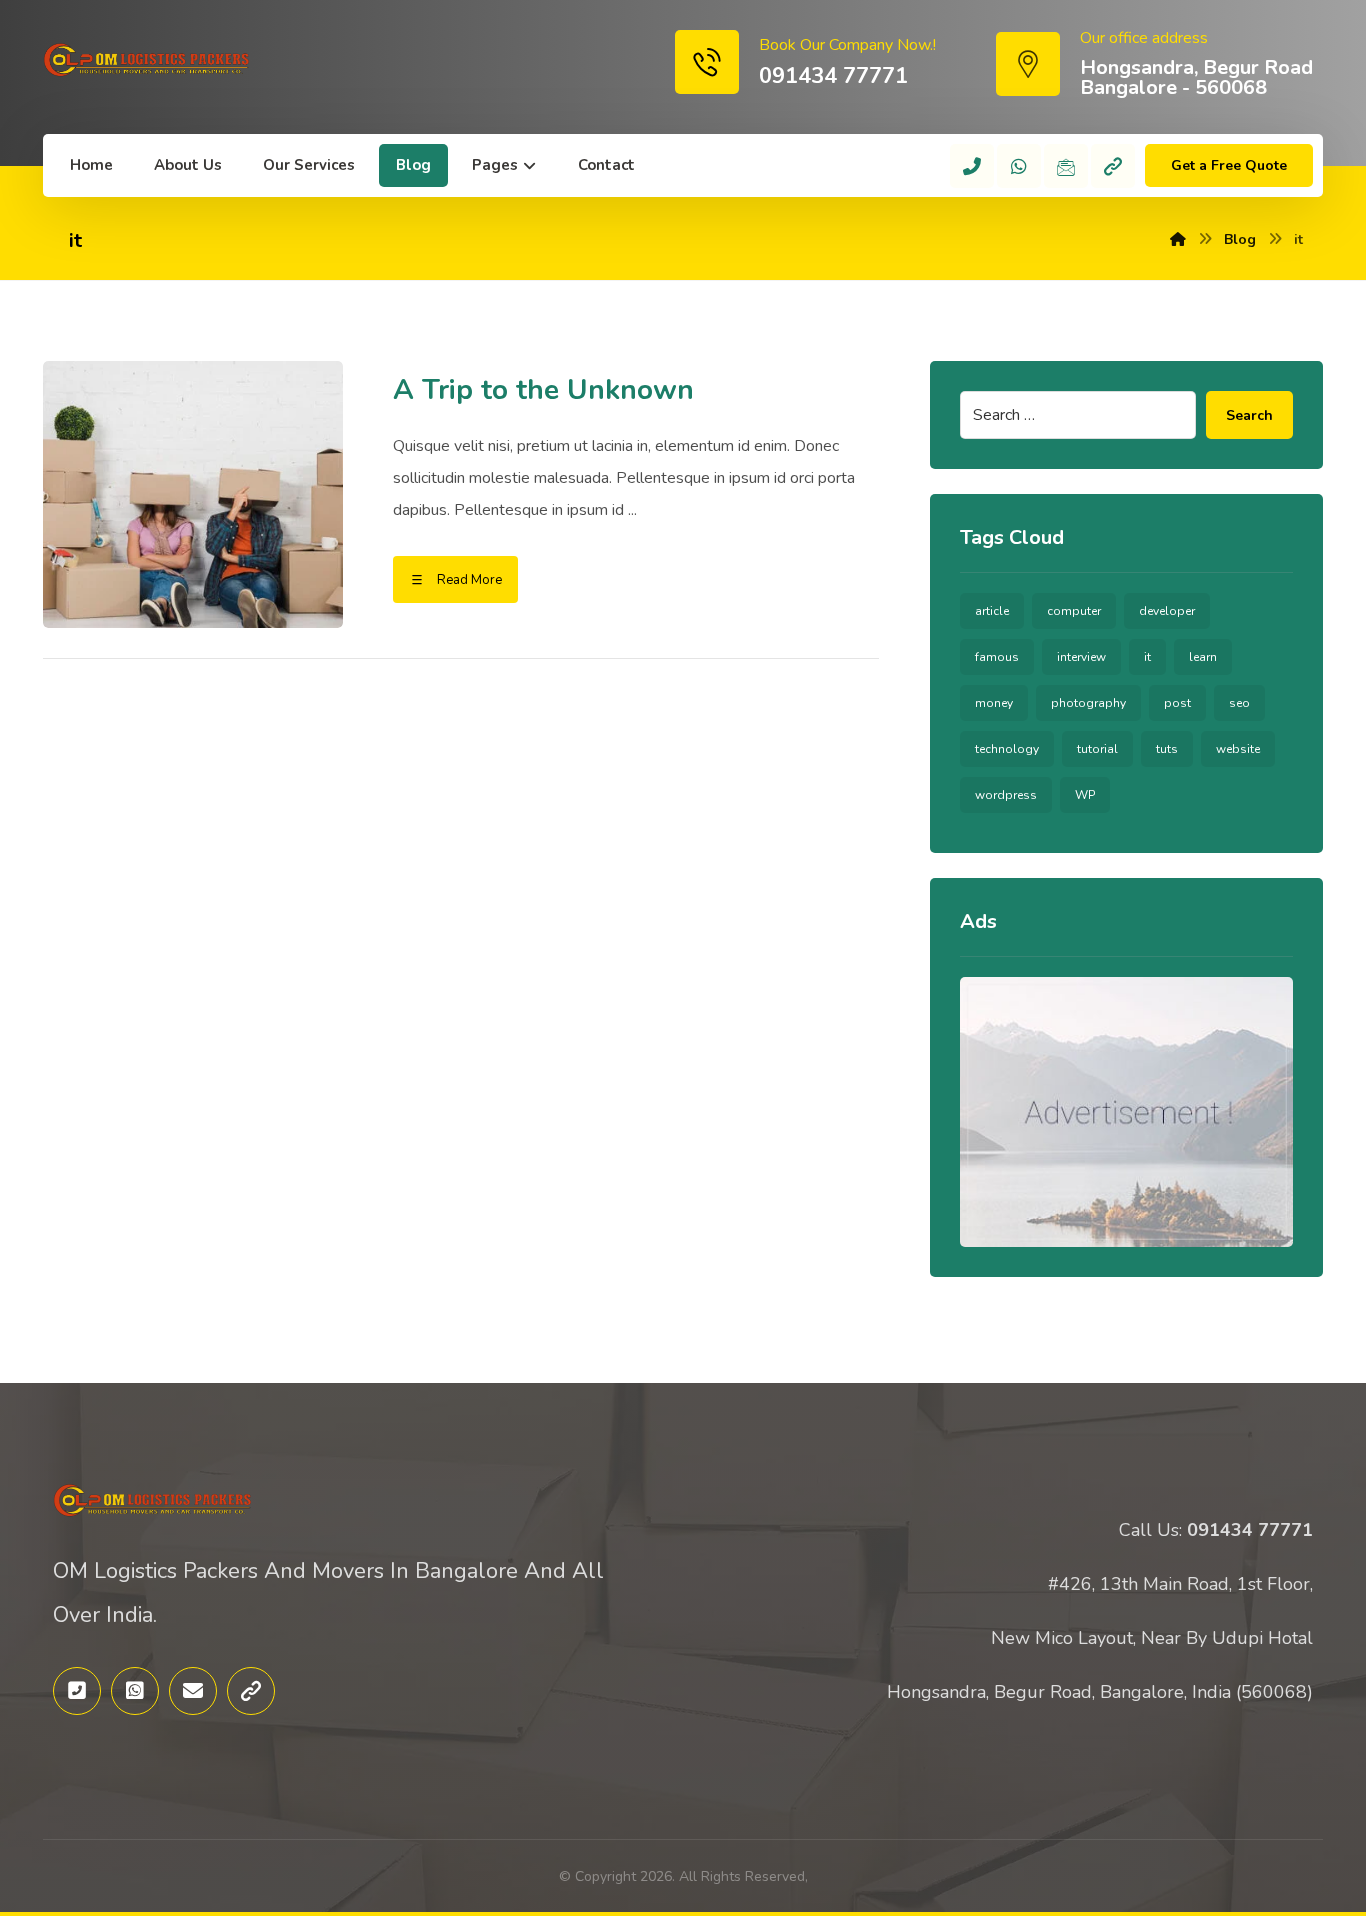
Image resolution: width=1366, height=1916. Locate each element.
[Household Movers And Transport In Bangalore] (147, 60)
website (1238, 749)
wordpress (1006, 795)
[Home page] (1178, 239)
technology (1007, 749)
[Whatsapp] (1019, 166)
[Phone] (972, 166)
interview (1081, 657)
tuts (1167, 749)
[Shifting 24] (1113, 166)
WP (1085, 795)
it (1147, 657)
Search (1249, 415)
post (1177, 703)
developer (1167, 611)
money (994, 703)
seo (1239, 703)
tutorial (1097, 749)
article (992, 611)
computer (1074, 611)
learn (1203, 657)
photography (1088, 703)
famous (997, 657)
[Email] (1066, 166)
